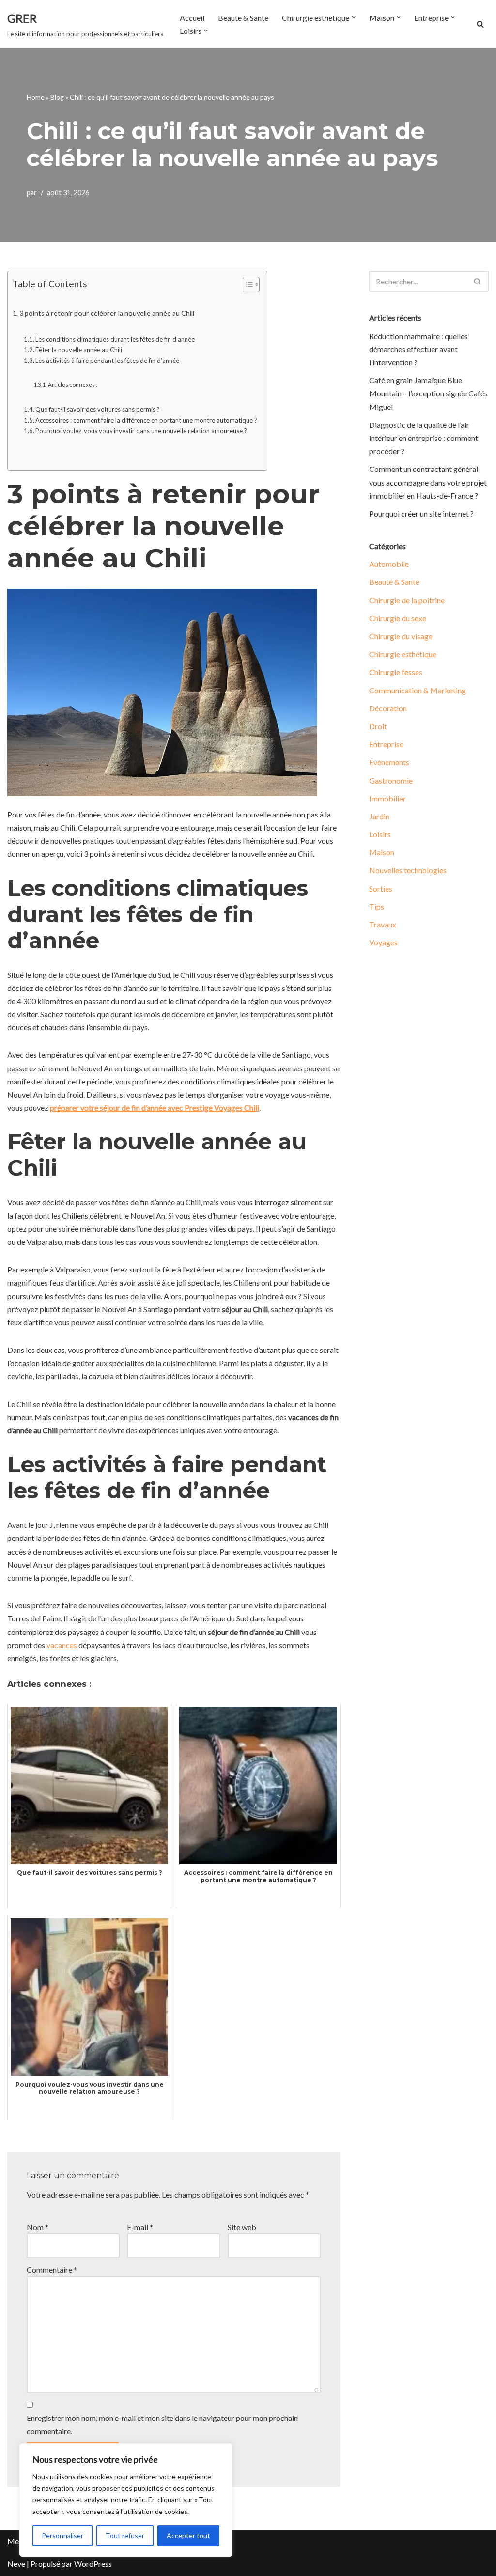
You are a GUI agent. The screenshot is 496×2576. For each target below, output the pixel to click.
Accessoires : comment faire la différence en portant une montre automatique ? (146, 420)
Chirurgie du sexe (398, 618)
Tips (377, 906)
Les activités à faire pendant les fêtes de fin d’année (107, 361)
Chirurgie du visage (401, 636)
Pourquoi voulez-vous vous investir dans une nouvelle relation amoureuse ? (141, 431)
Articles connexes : (72, 384)
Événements (389, 762)
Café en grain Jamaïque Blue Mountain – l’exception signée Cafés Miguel (428, 393)
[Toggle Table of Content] (246, 284)
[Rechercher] (480, 24)
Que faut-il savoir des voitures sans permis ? (98, 409)
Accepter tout (188, 2536)
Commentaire (52, 2270)
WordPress (93, 2564)
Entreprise (386, 744)
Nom (38, 2227)
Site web (242, 2227)
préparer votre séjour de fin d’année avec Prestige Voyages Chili (155, 1107)
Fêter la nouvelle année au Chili (79, 350)
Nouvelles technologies (408, 870)
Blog (57, 97)
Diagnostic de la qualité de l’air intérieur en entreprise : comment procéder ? (424, 438)
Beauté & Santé (243, 18)
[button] (354, 17)
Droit (378, 726)
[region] (126, 2500)
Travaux (383, 924)
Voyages (383, 942)
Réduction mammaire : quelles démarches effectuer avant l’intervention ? (418, 349)
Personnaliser (62, 2536)
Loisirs (380, 834)
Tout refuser (125, 2536)
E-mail (140, 2227)
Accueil (192, 18)
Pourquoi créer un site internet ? (421, 513)
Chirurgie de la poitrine (407, 600)
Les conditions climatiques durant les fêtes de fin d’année (115, 339)
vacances (62, 1645)
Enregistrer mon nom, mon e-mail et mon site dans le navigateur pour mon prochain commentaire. (162, 2424)
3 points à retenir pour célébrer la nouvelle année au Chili (107, 313)
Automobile (389, 564)
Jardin (379, 816)
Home (36, 97)
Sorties (381, 888)
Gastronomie (391, 780)
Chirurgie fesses (396, 672)
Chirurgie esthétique (403, 654)
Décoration (388, 708)
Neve (16, 2564)
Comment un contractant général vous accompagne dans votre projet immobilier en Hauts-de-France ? (428, 482)
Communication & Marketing (418, 690)
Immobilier (387, 798)
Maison (382, 852)
